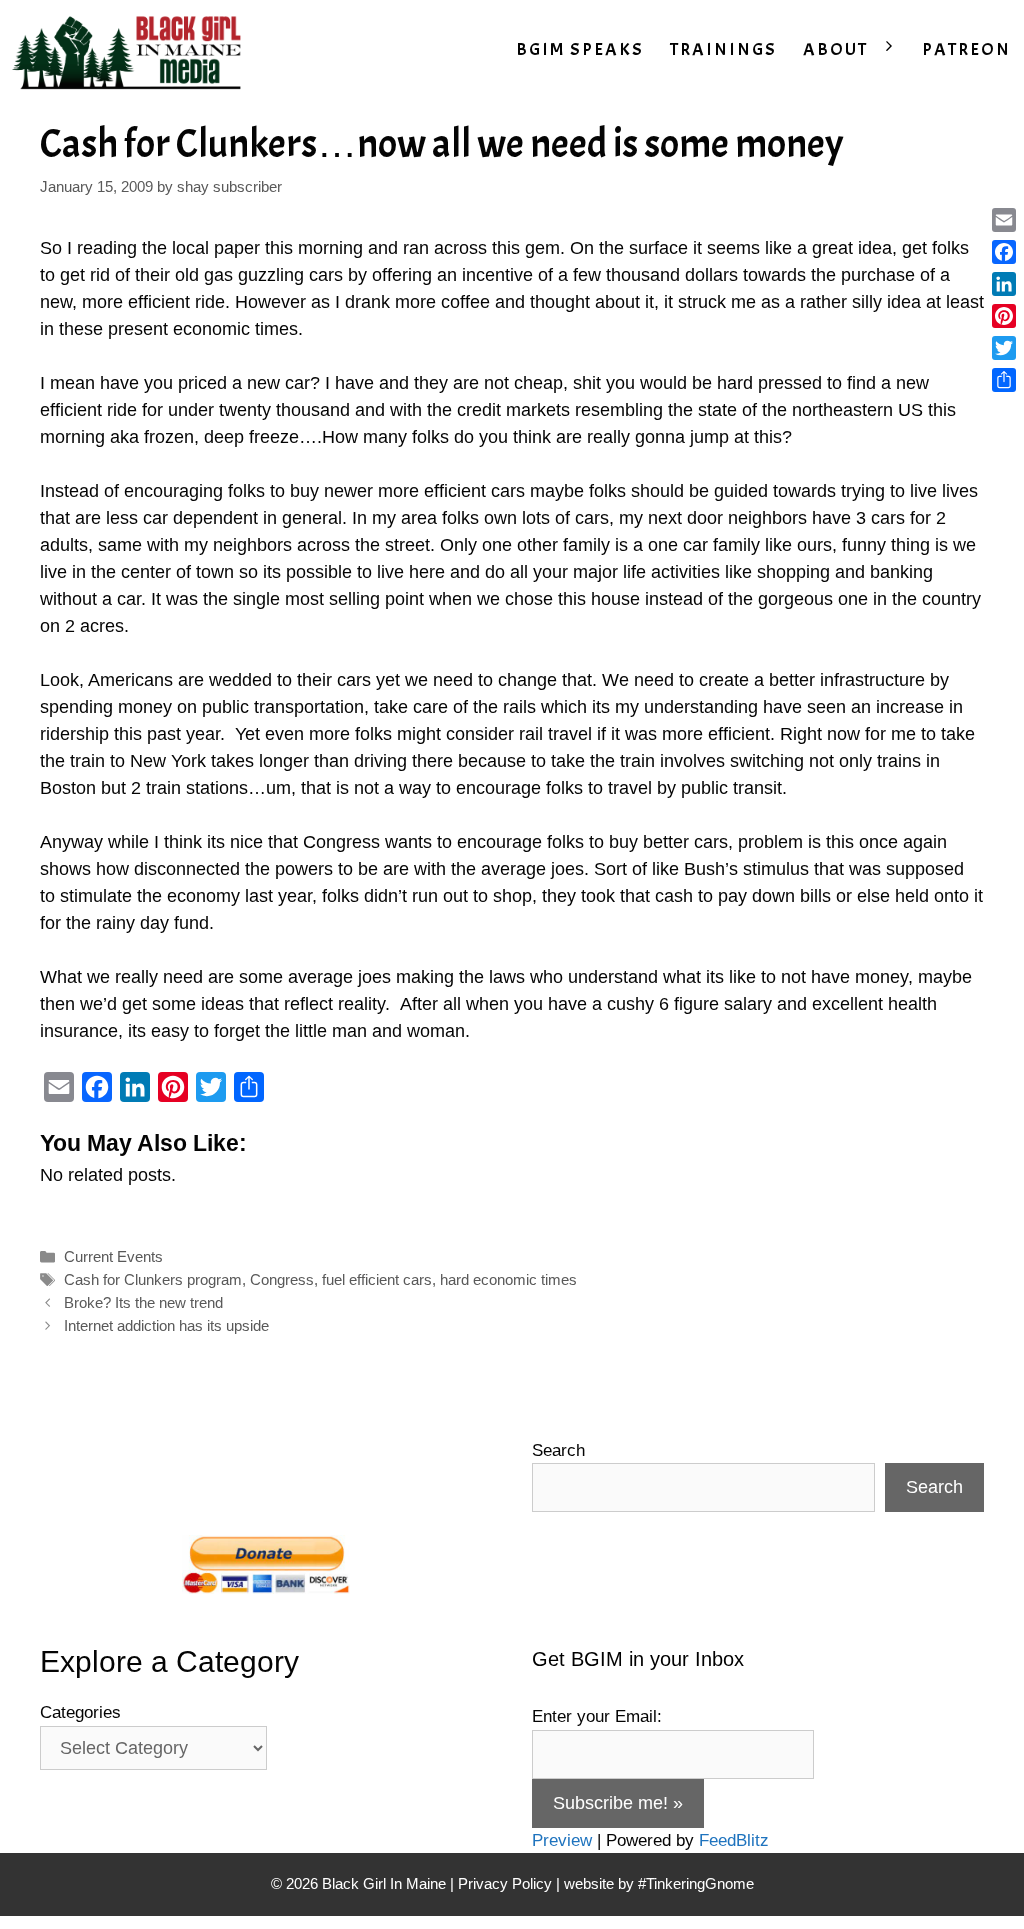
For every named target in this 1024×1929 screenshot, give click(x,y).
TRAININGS (723, 49)
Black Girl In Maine (386, 1883)
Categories (80, 1712)
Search (558, 1450)
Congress (282, 1279)
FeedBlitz (734, 1840)
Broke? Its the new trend (143, 1302)
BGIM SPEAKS (580, 49)
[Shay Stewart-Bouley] (131, 50)
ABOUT (835, 49)
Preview (562, 1840)
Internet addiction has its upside (166, 1325)
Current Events (113, 1256)
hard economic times (508, 1279)
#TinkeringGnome (696, 1883)
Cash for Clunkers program (153, 1279)
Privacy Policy (505, 1883)
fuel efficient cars (377, 1279)
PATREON (966, 49)
